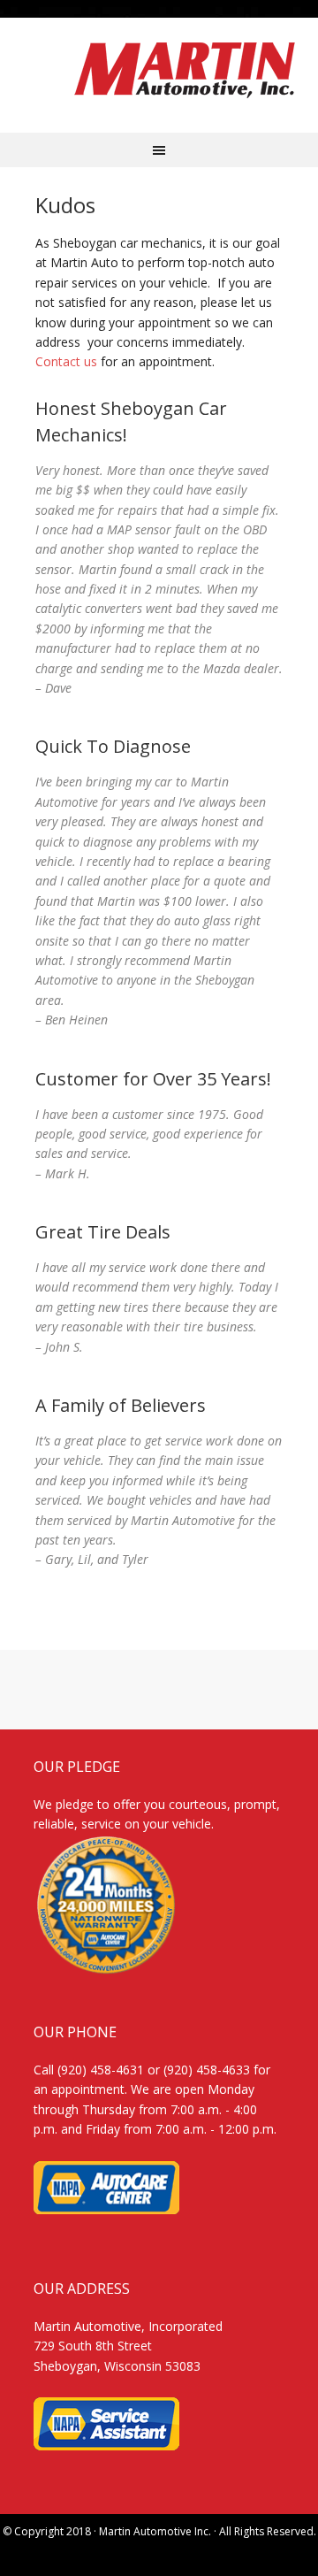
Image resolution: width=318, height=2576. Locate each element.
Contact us (66, 361)
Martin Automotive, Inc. (183, 71)
